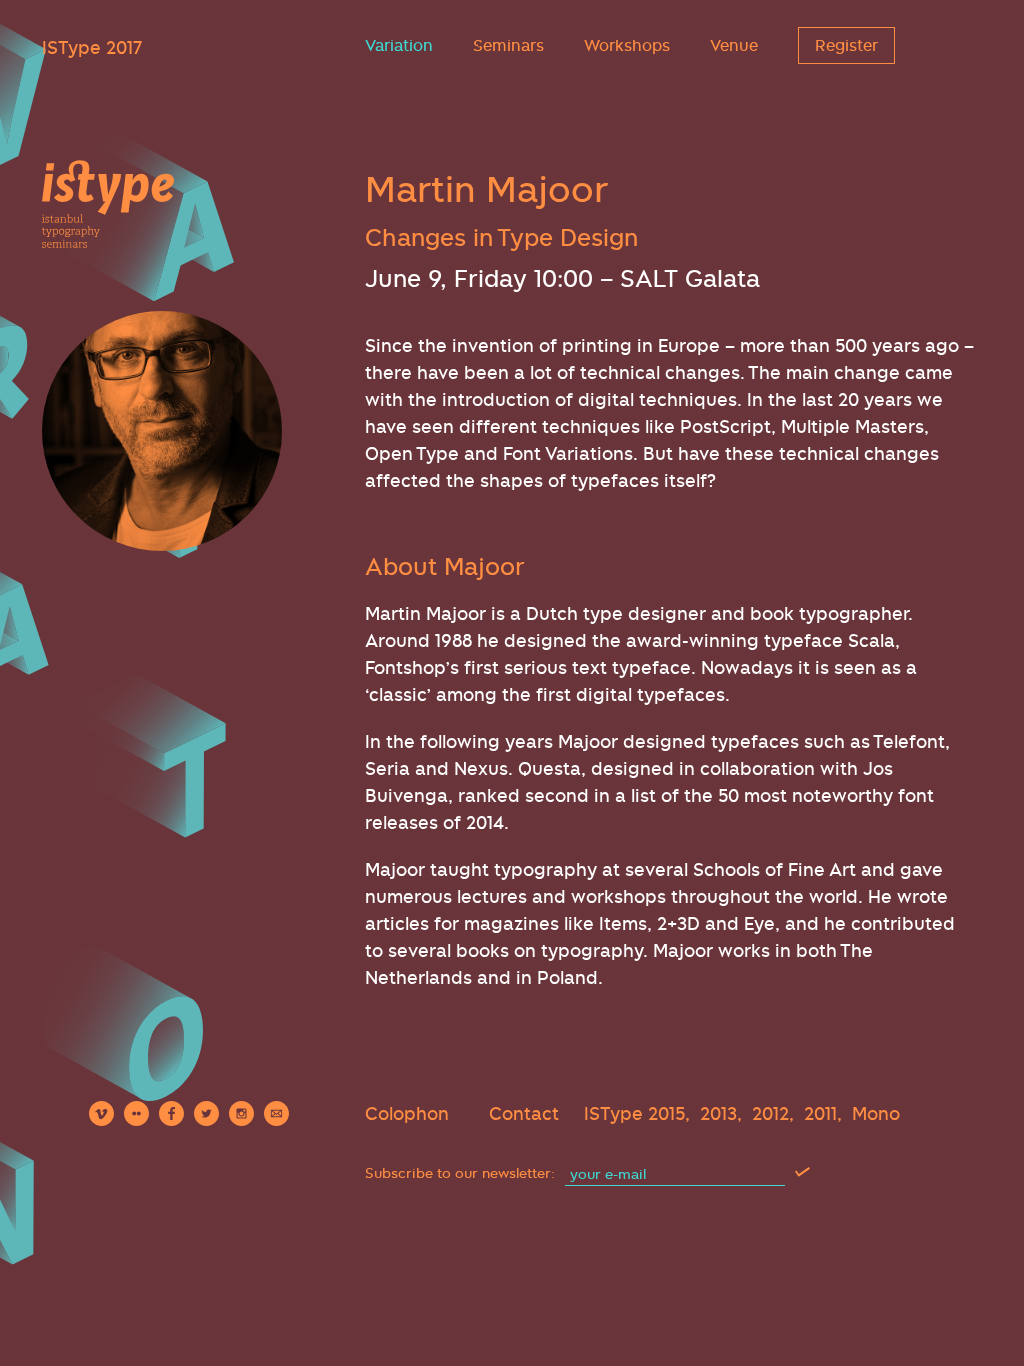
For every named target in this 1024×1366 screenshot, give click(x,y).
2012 (770, 1113)
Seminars (508, 45)
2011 (820, 1113)
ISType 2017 (92, 47)
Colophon (407, 1113)
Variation (399, 45)
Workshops (627, 45)
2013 (718, 1113)
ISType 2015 (634, 1113)
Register (846, 45)
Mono (876, 1113)
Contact (524, 1113)
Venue (734, 45)
